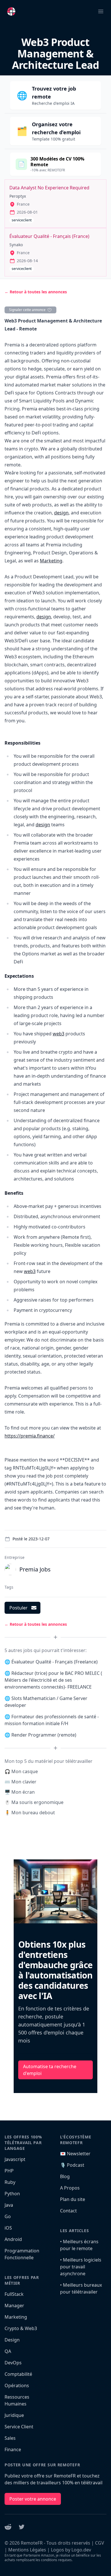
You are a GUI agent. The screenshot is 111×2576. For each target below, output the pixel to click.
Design (12, 2340)
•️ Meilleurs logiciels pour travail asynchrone (81, 2267)
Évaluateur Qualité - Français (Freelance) (55, 1662)
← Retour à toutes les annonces (36, 292)
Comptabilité (18, 2374)
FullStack (14, 2294)
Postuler (18, 1608)
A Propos (70, 2188)
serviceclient (22, 220)
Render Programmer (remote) (44, 1735)
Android (13, 2239)
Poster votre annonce (33, 2499)
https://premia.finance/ (30, 1436)
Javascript (15, 2159)
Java (9, 2205)
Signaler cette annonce (27, 310)
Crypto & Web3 (21, 2328)
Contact (68, 2211)
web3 (58, 1034)
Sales (10, 2438)
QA (8, 2351)
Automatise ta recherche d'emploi (50, 2070)
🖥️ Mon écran (20, 1792)
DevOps (13, 2363)
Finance (13, 2449)
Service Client (19, 2427)
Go (8, 2216)
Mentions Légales (27, 2550)
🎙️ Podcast (72, 2165)
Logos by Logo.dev (71, 2550)
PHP (9, 2171)
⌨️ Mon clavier (20, 1782)
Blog (65, 2176)
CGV (100, 2543)
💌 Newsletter (75, 2154)
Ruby (10, 2182)
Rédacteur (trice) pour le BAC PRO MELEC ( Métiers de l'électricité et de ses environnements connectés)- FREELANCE (53, 1680)
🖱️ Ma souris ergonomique (34, 1802)
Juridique (14, 2415)
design (61, 513)
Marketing (51, 561)
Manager (14, 2306)
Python (12, 2194)
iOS (8, 2228)
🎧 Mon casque (21, 1771)
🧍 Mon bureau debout (30, 1813)
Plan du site (73, 2199)
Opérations (17, 2385)
